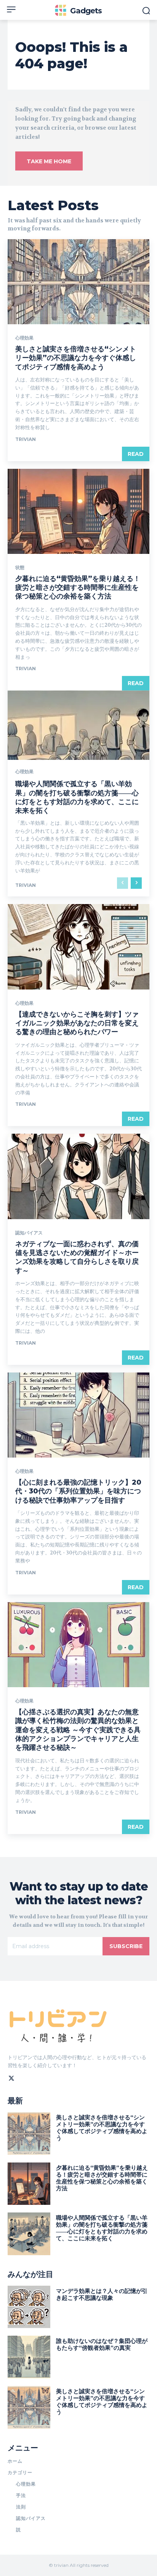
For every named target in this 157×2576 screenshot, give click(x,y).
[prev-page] (123, 883)
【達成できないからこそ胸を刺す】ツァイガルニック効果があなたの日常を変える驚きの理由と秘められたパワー (77, 1023)
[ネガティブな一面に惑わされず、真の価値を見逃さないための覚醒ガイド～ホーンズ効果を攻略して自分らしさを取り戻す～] (78, 1176)
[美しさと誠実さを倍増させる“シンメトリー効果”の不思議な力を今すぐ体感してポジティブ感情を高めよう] (78, 282)
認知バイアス (29, 1233)
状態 (20, 568)
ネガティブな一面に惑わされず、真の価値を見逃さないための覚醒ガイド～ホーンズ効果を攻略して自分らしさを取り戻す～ (77, 1257)
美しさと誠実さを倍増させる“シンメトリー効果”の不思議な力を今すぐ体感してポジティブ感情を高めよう (76, 358)
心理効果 (24, 338)
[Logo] (59, 2024)
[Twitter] (11, 2077)
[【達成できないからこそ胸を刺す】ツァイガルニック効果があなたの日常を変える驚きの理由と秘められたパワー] (78, 947)
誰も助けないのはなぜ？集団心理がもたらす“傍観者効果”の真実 (102, 2344)
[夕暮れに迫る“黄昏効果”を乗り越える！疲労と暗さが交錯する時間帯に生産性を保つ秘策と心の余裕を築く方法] (78, 511)
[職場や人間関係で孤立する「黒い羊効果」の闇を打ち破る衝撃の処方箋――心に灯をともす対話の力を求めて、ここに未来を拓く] (29, 2234)
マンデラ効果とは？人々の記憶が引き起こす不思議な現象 (102, 2294)
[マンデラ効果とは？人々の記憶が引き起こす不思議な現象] (29, 2307)
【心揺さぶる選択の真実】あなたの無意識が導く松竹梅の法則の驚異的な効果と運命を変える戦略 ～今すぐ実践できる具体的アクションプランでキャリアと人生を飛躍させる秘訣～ (78, 1730)
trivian (26, 439)
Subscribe (126, 1946)
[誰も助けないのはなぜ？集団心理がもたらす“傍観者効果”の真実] (29, 2357)
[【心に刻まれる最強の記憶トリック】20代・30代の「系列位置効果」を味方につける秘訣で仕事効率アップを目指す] (78, 1415)
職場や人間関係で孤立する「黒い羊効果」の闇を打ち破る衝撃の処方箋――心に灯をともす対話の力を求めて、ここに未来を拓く (77, 797)
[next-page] (136, 883)
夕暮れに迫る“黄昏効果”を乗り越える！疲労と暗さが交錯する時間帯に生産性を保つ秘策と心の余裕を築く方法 (78, 588)
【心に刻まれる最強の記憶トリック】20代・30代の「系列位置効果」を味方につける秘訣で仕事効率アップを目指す (78, 1491)
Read (136, 454)
